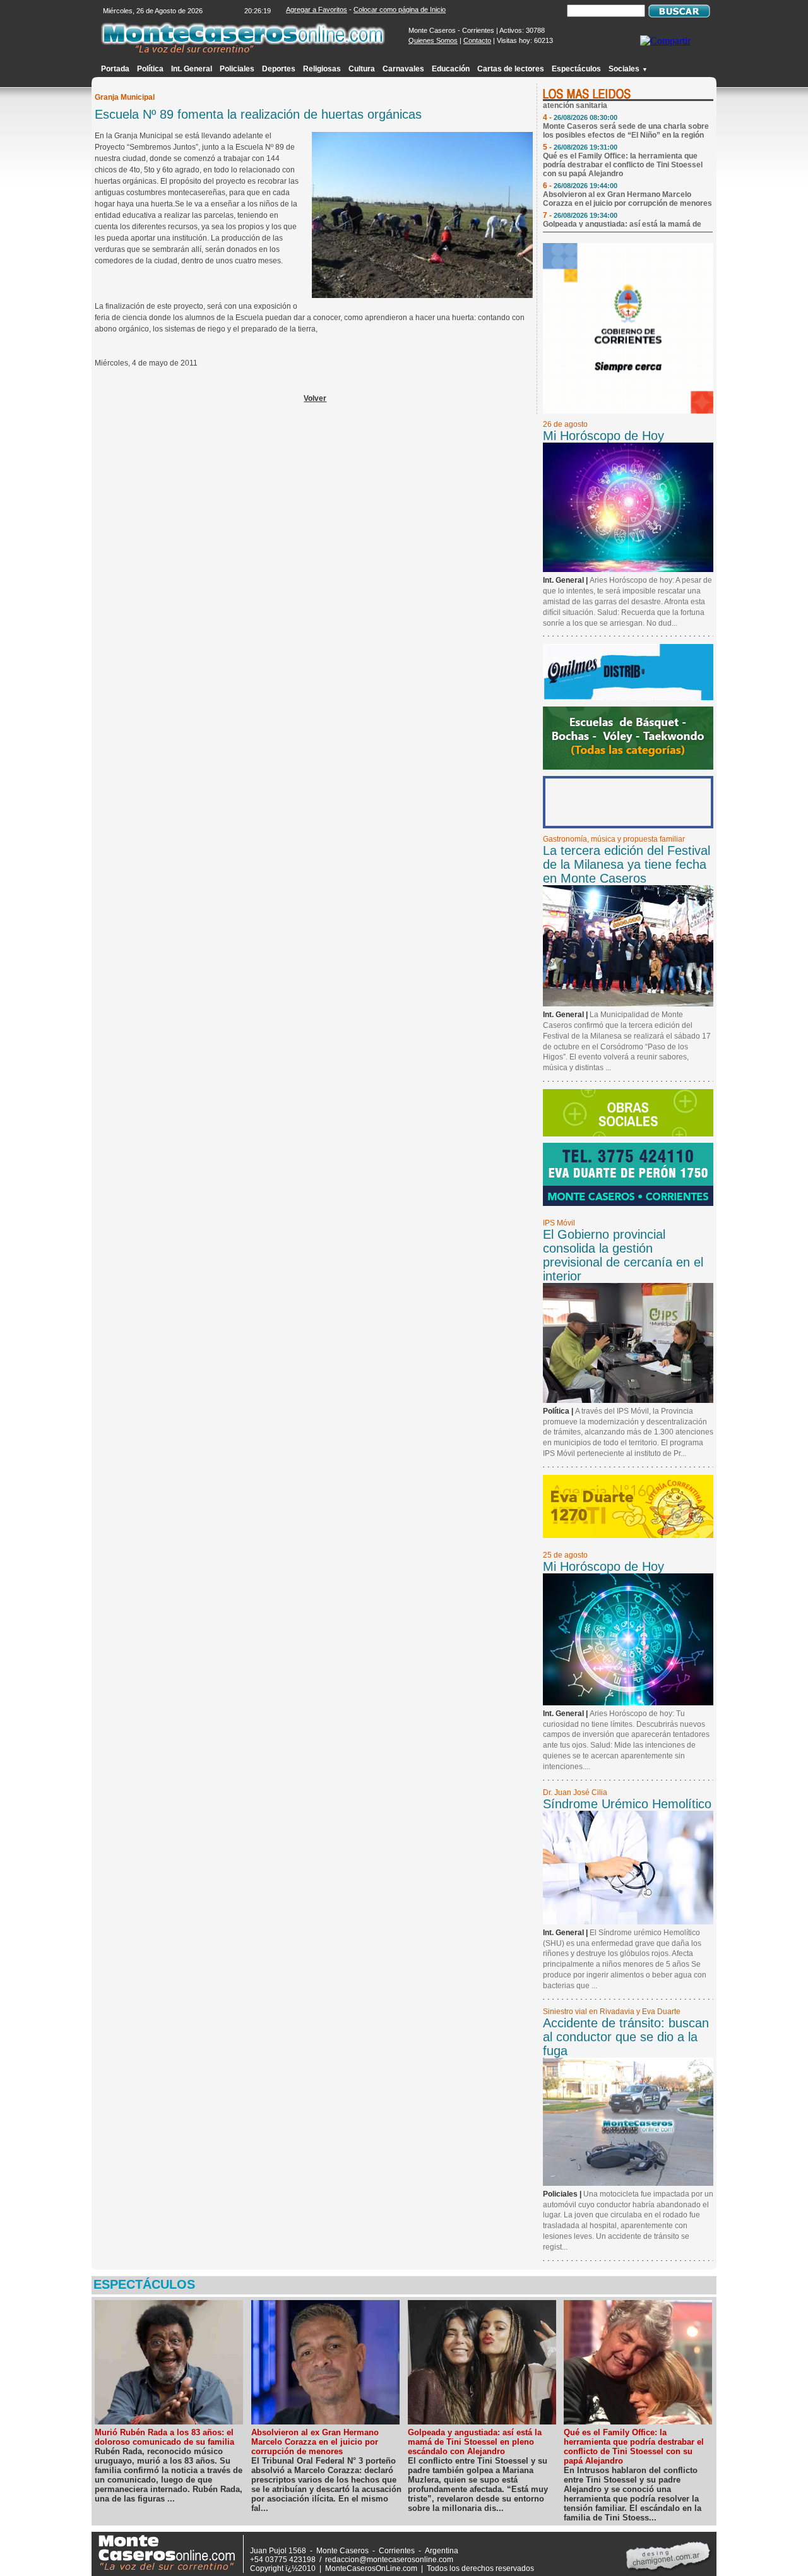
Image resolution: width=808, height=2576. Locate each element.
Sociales (628, 69)
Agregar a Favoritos (317, 9)
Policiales (237, 69)
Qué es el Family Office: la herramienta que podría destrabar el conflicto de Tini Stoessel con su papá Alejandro (623, 150)
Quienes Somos (433, 40)
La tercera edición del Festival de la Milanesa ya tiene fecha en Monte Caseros (627, 864)
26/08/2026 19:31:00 (585, 132)
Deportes (279, 69)
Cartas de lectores (511, 69)
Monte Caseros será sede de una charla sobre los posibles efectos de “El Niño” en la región (626, 116)
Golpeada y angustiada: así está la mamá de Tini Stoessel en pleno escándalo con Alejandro (627, 213)
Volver (315, 398)
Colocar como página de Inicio (400, 9)
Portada (115, 69)
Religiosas (322, 69)
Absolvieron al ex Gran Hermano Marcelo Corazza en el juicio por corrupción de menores (627, 184)
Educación (451, 69)
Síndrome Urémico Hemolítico (627, 1804)
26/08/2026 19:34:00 (585, 200)
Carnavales (403, 69)
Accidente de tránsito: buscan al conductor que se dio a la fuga (626, 2037)
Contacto (477, 40)
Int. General (192, 69)
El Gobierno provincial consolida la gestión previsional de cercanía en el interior (623, 1255)
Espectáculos (576, 69)
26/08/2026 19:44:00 (585, 170)
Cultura (362, 69)
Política (150, 69)
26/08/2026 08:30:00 (585, 102)
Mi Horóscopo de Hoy (603, 436)
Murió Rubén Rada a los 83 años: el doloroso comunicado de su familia (164, 2437)
